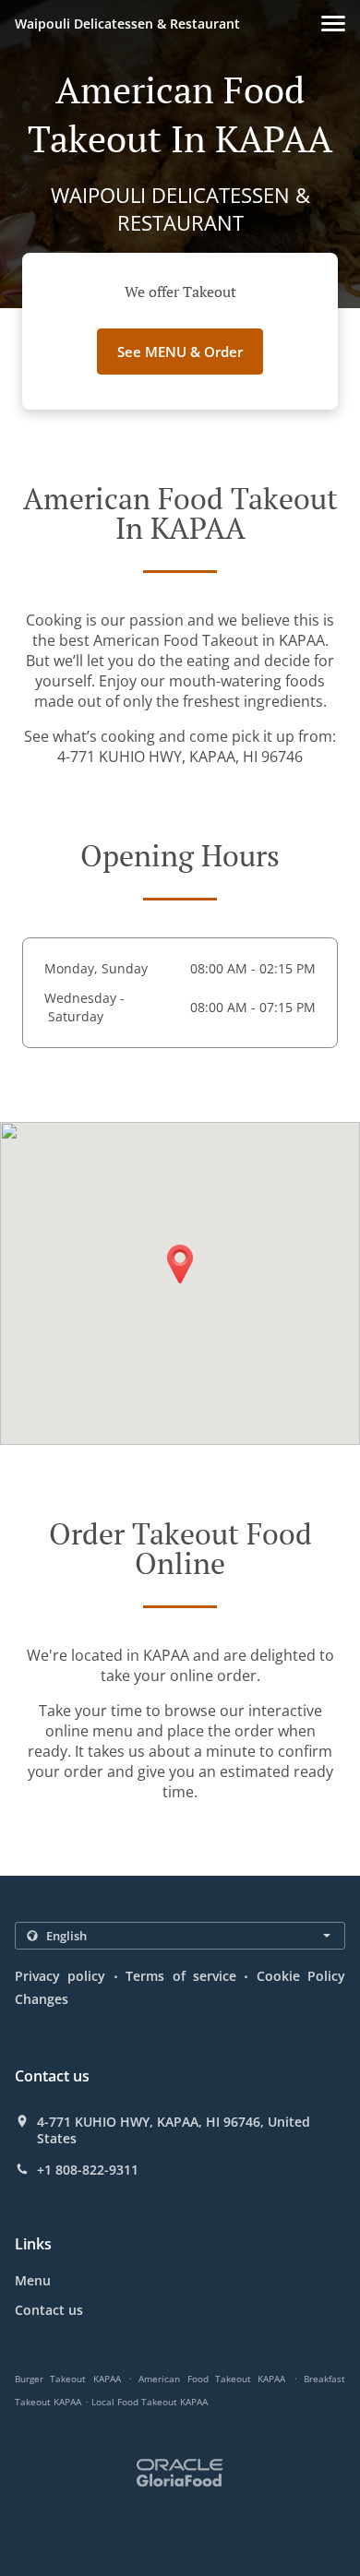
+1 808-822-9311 (88, 2170)
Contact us (49, 2310)
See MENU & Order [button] (180, 352)
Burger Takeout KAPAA (68, 2379)
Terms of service (181, 1976)
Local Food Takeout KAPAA (150, 2402)
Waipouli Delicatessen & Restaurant (127, 24)
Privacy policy (60, 1976)
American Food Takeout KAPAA (212, 2379)
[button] (333, 24)
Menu (33, 2280)
